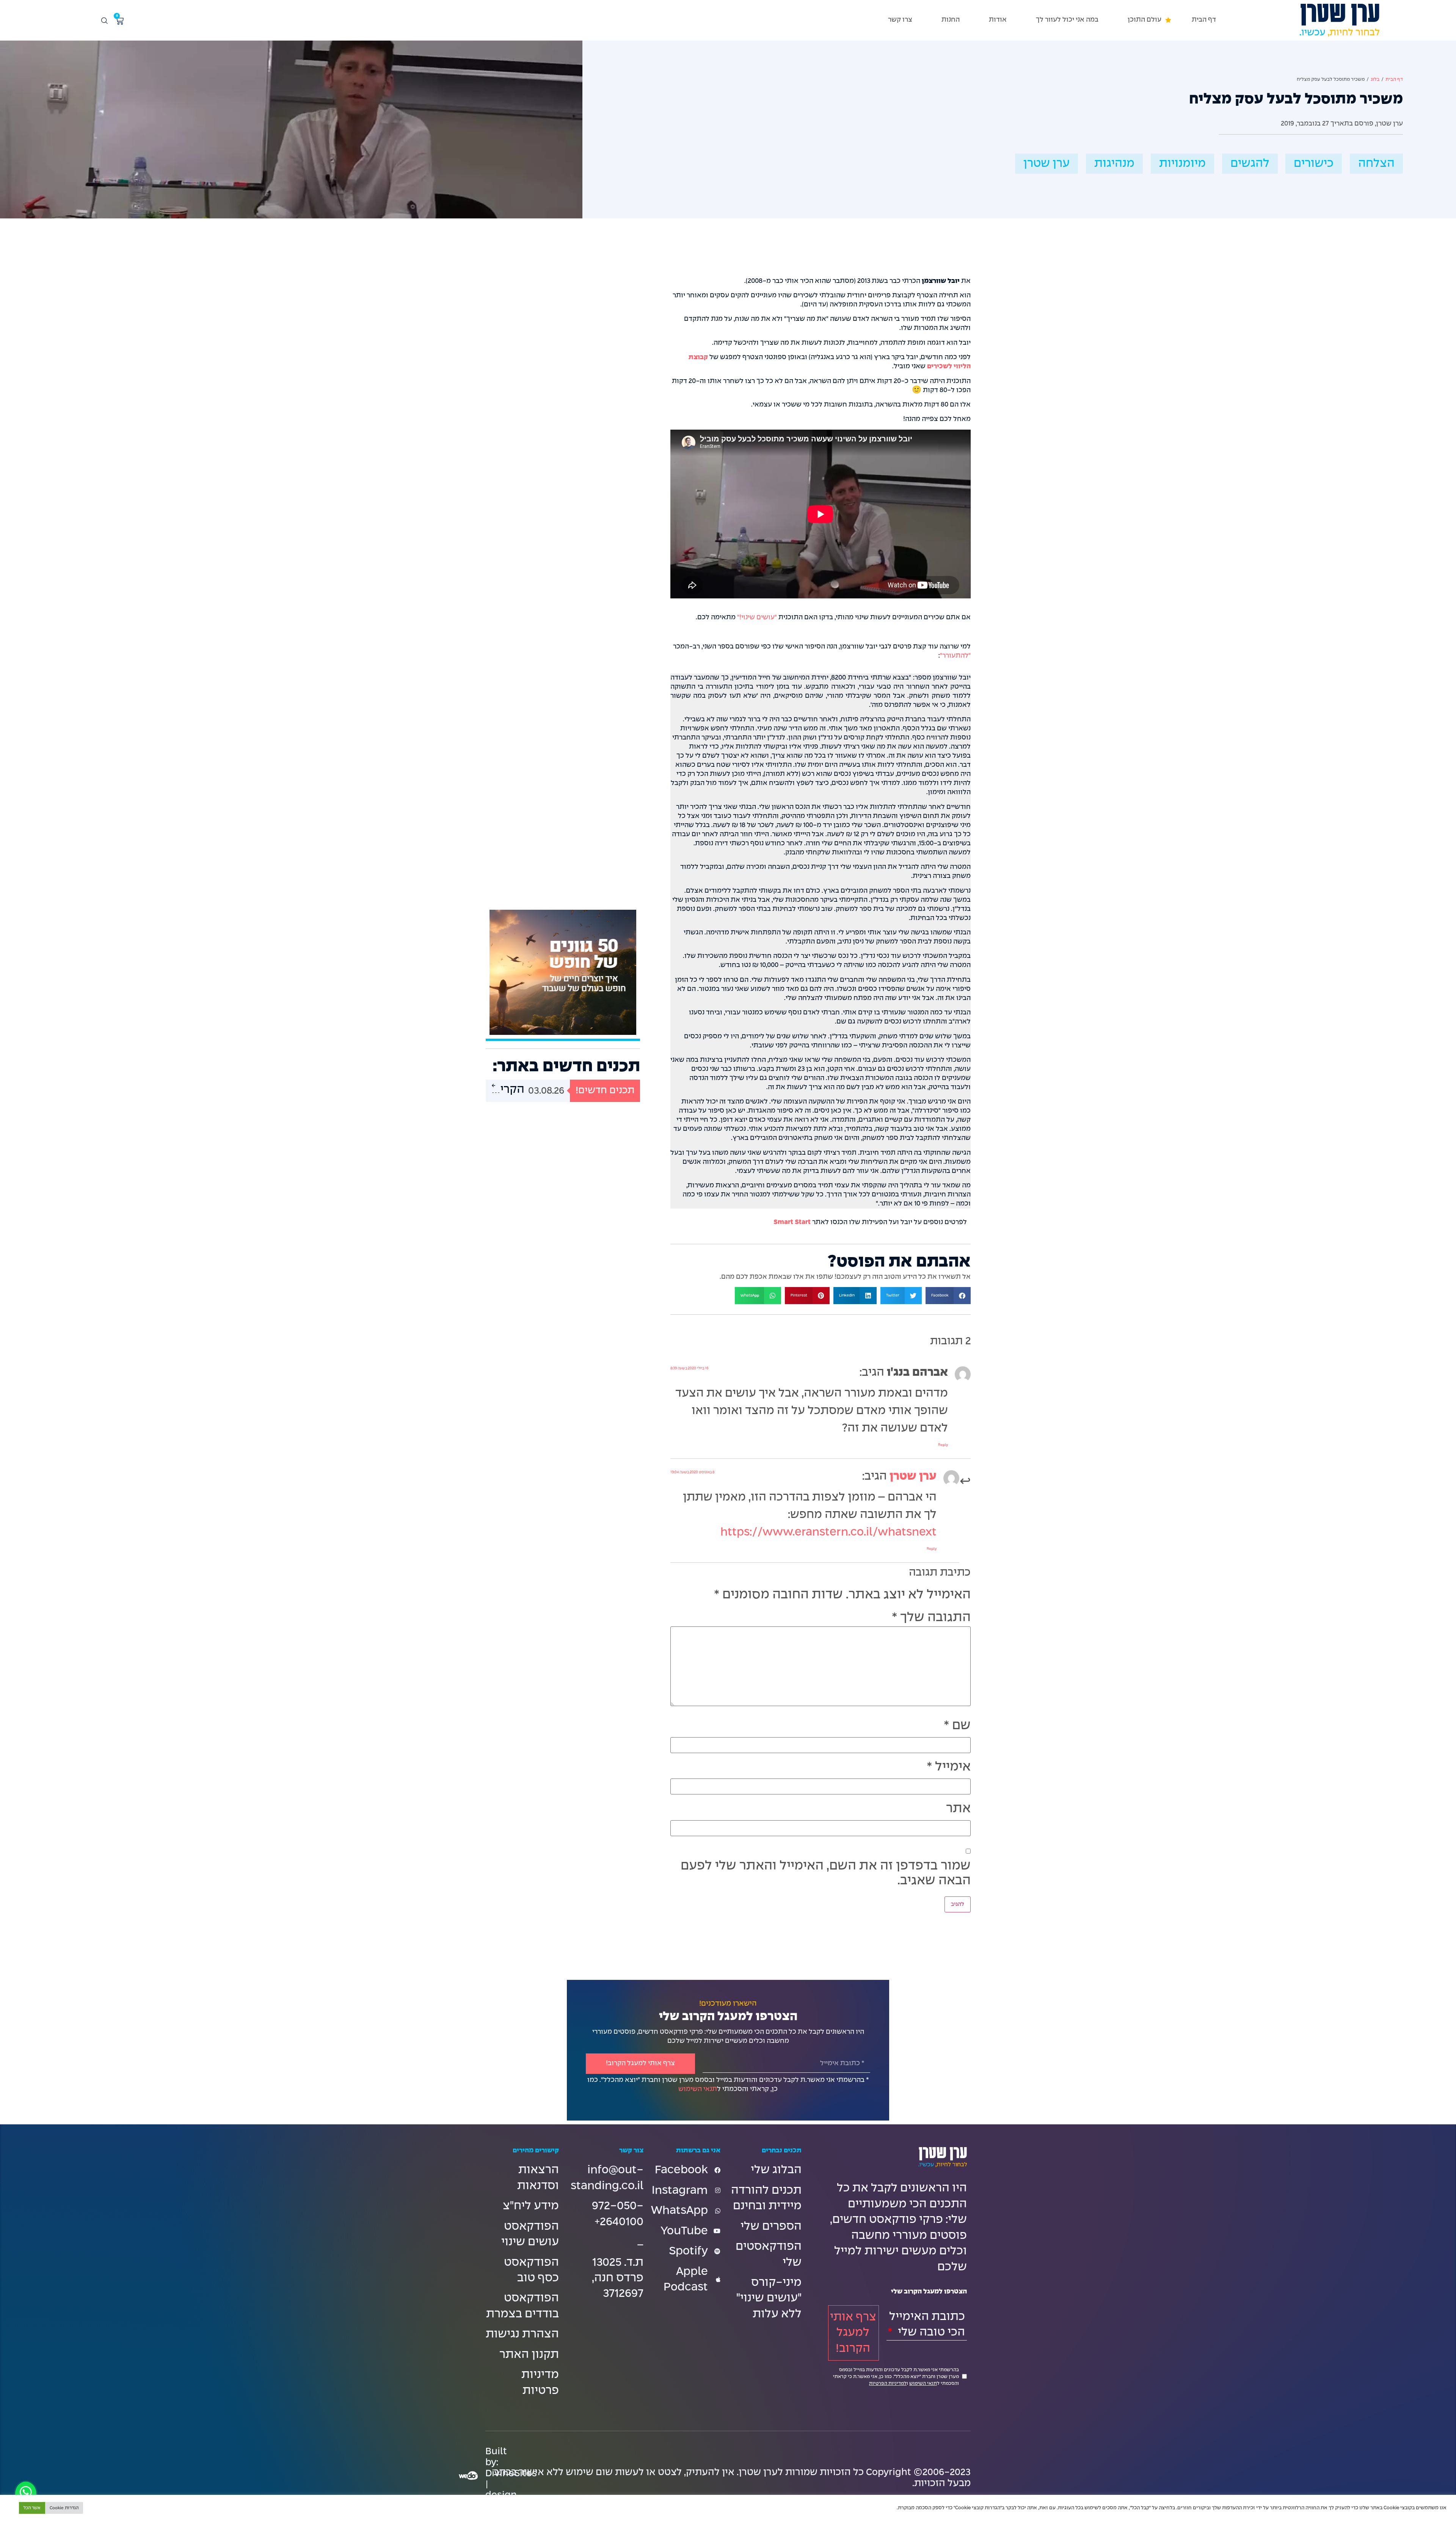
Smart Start (792, 1222)
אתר (958, 1809)
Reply (943, 1445)
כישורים (1314, 164)
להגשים (1250, 164)
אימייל (949, 1767)
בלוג (1375, 80)
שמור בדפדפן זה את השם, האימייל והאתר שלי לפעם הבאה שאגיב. (826, 1873)
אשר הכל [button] (32, 2508)
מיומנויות (1182, 164)
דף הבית (1394, 80)
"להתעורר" (955, 656)
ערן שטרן (1046, 164)
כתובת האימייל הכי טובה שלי (927, 2325)
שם (957, 1726)
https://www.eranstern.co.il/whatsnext (828, 1532)
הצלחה (1376, 164)
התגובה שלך (931, 1618)
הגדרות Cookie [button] (64, 2508)
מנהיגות (1114, 164)
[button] (1145, 20)
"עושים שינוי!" (757, 618)
